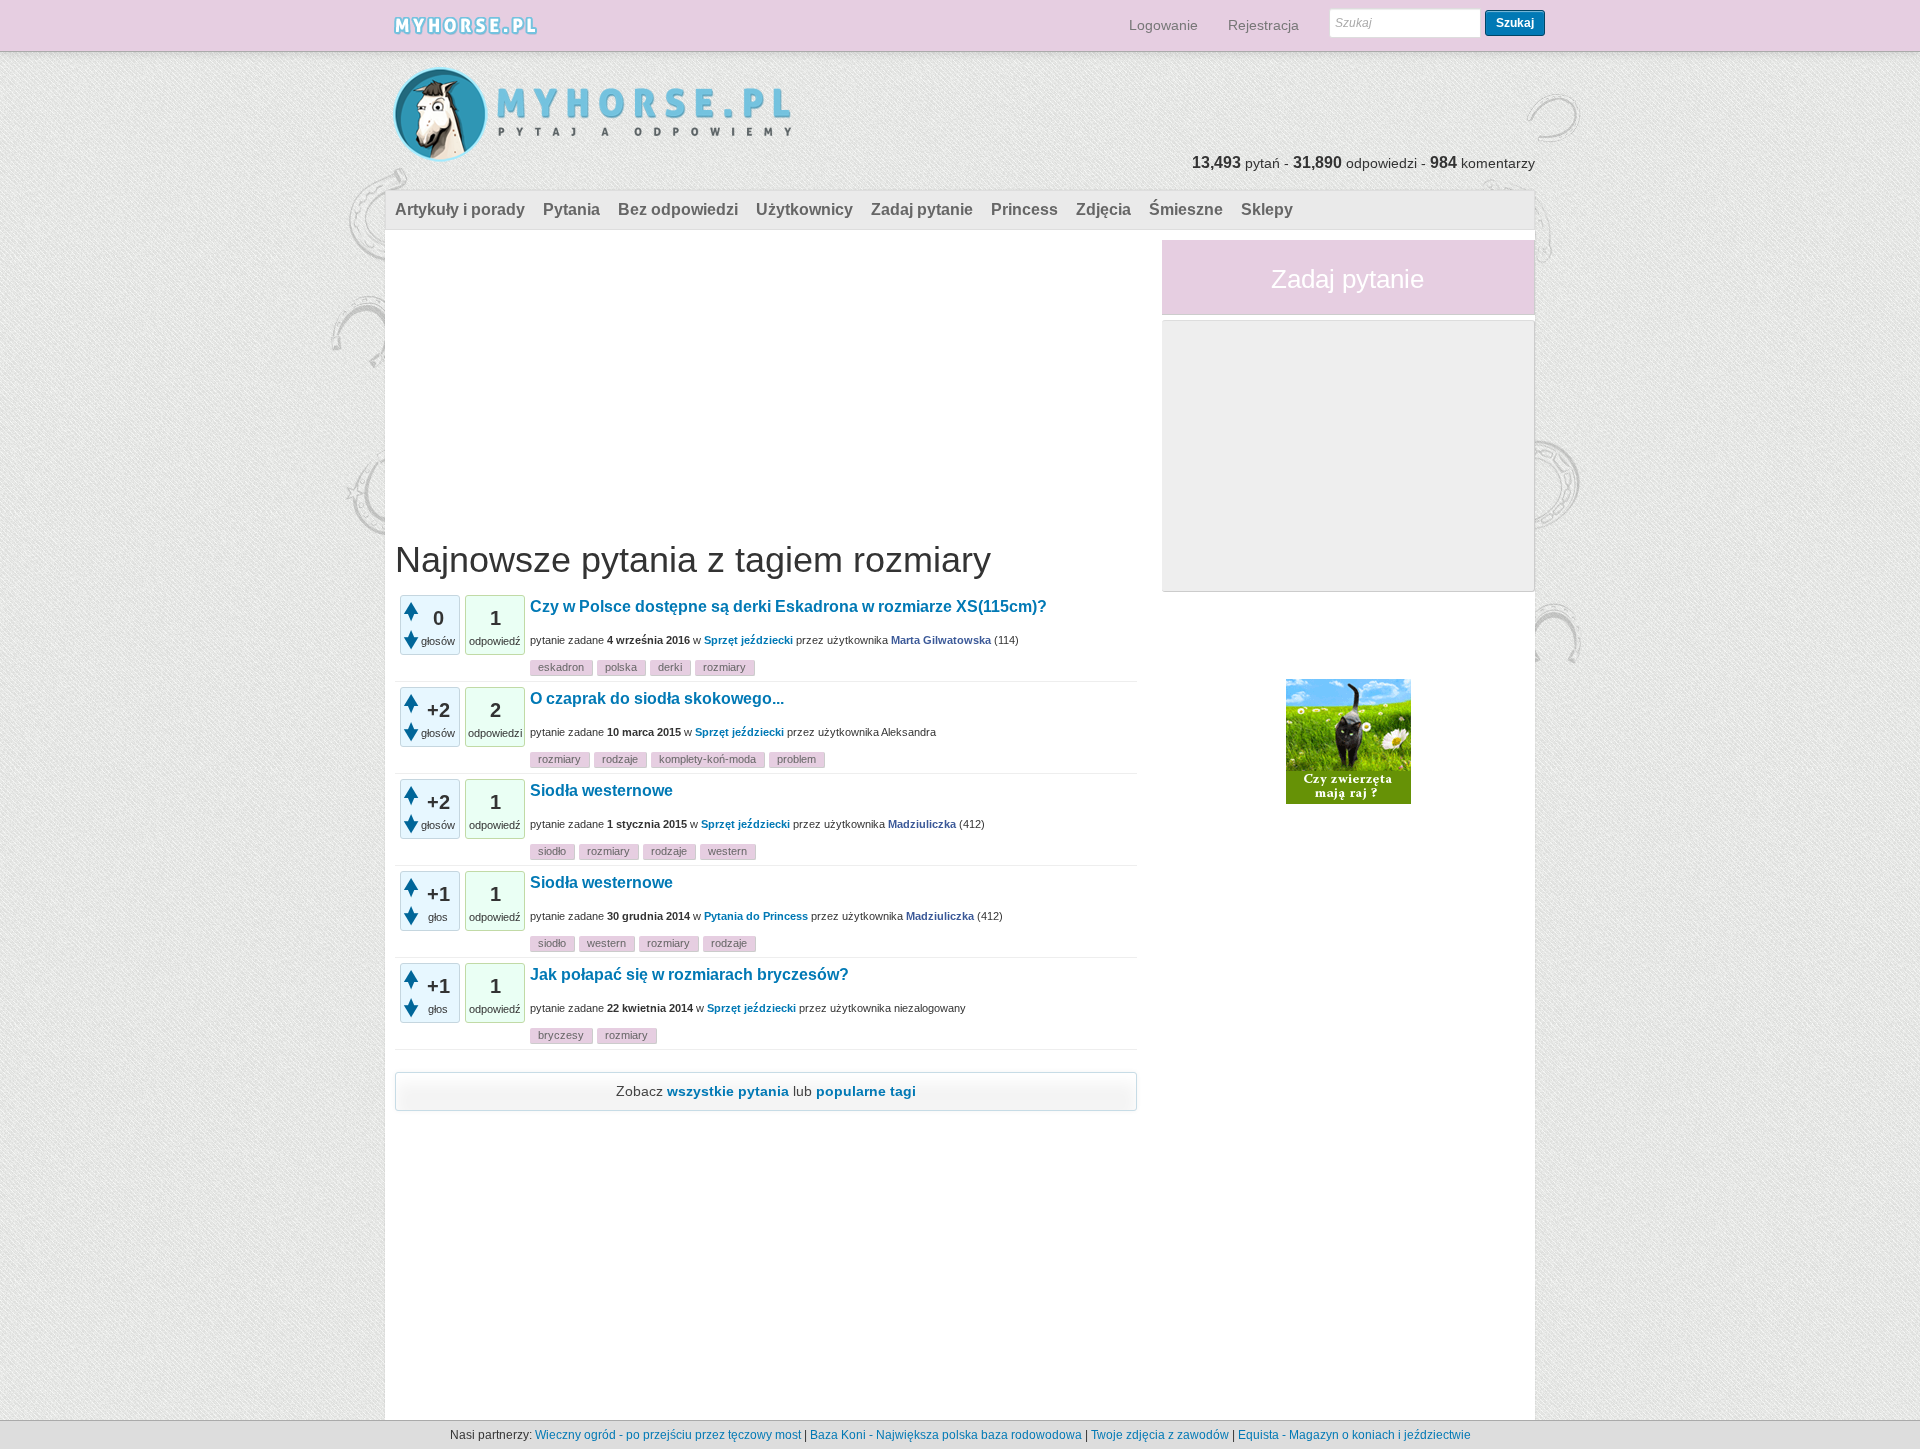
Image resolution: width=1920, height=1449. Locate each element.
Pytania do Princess (756, 916)
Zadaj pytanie (922, 209)
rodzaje (620, 759)
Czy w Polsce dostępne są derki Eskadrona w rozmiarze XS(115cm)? (788, 606)
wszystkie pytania (728, 1091)
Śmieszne (1186, 209)
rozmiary (724, 667)
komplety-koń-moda (707, 759)
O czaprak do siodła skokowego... (657, 698)
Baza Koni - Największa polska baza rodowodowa (946, 1435)
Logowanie (1163, 25)
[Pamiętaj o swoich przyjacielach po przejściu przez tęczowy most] (1348, 740)
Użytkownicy (804, 209)
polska (621, 667)
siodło (552, 851)
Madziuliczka (922, 824)
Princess (1024, 209)
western (727, 851)
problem (796, 759)
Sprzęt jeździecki (748, 640)
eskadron (561, 667)
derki (670, 667)
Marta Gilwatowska (941, 640)
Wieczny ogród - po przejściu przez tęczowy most (668, 1435)
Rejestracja (1263, 25)
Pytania (571, 209)
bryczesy (561, 1035)
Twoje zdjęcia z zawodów (1160, 1435)
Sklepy (1267, 209)
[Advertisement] (766, 380)
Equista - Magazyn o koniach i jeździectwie (1354, 1435)
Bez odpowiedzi (678, 209)
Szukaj (1515, 23)
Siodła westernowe (601, 790)
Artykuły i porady (460, 209)
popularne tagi (866, 1091)
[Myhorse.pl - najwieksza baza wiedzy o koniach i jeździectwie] (593, 115)
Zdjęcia (1103, 209)
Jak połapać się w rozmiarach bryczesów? (689, 974)
